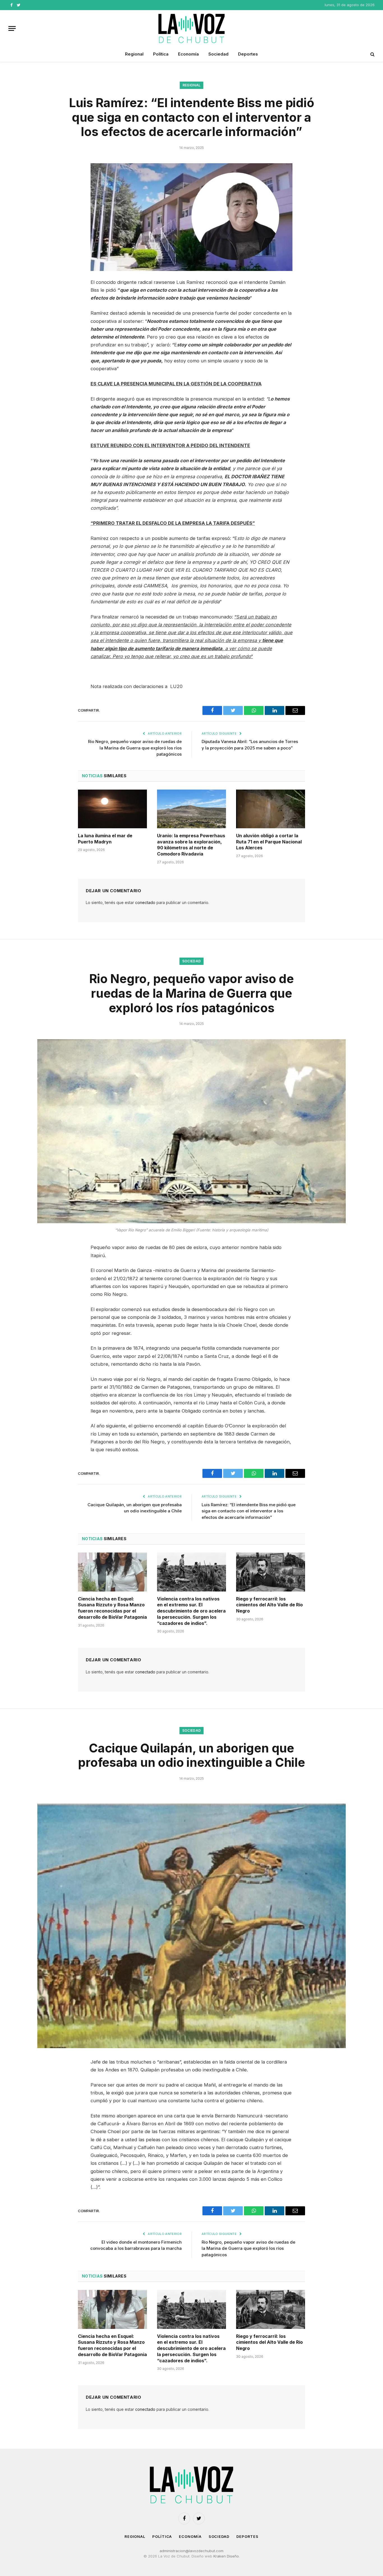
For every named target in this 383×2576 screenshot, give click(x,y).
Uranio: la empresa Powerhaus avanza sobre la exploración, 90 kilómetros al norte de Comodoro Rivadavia (191, 845)
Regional (134, 54)
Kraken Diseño (226, 2556)
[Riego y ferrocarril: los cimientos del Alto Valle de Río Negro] (271, 1572)
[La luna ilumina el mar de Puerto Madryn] (112, 809)
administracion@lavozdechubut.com (191, 2551)
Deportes (248, 54)
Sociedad (218, 54)
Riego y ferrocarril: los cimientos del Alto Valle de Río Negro (269, 1605)
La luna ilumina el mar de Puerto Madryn (105, 839)
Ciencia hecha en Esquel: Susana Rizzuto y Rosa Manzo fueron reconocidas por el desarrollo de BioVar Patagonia (112, 1608)
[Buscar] (372, 54)
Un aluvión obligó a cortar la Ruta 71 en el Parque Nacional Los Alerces (269, 842)
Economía (188, 54)
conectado (145, 902)
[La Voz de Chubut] (191, 28)
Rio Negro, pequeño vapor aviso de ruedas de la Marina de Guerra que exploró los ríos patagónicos (135, 748)
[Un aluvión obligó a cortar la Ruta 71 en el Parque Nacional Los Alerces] (271, 809)
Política (161, 54)
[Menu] (12, 28)
